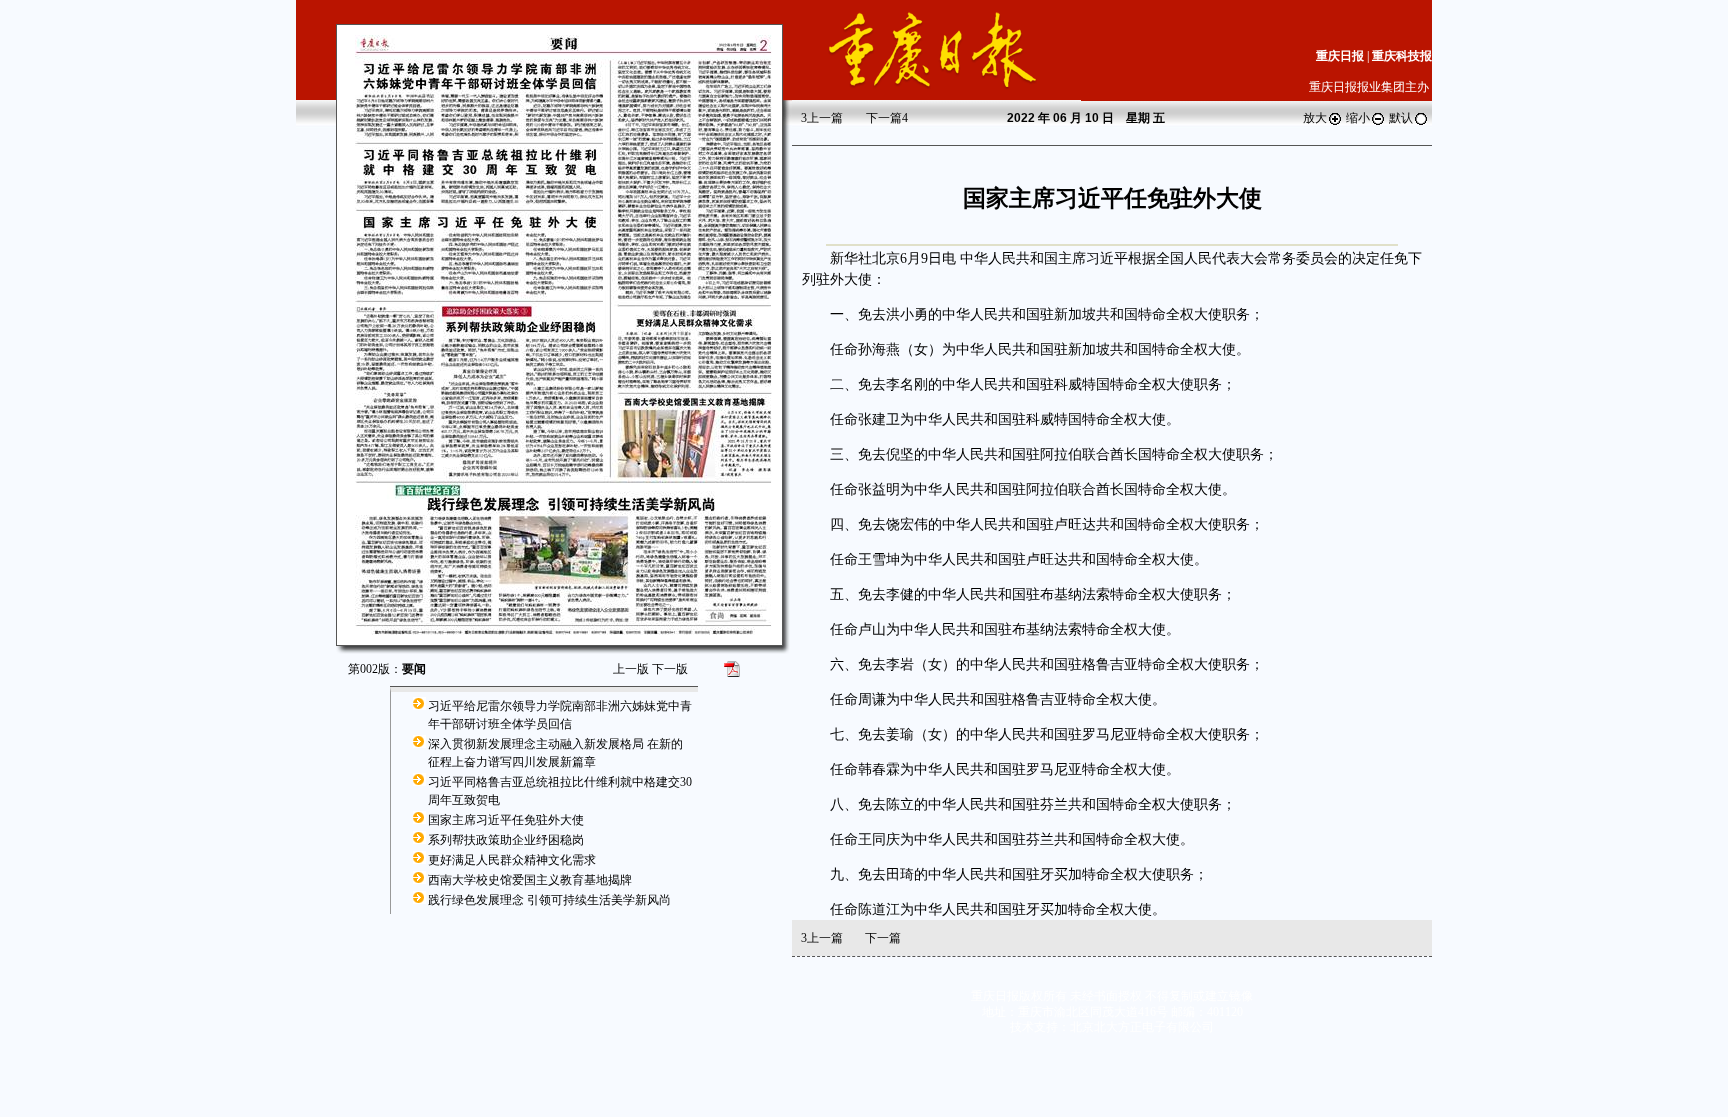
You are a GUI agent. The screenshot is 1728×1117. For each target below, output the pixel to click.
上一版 (631, 669)
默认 (1401, 118)
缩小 (1358, 118)
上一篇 (822, 118)
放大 (1315, 118)
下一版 (670, 669)
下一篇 (887, 118)
